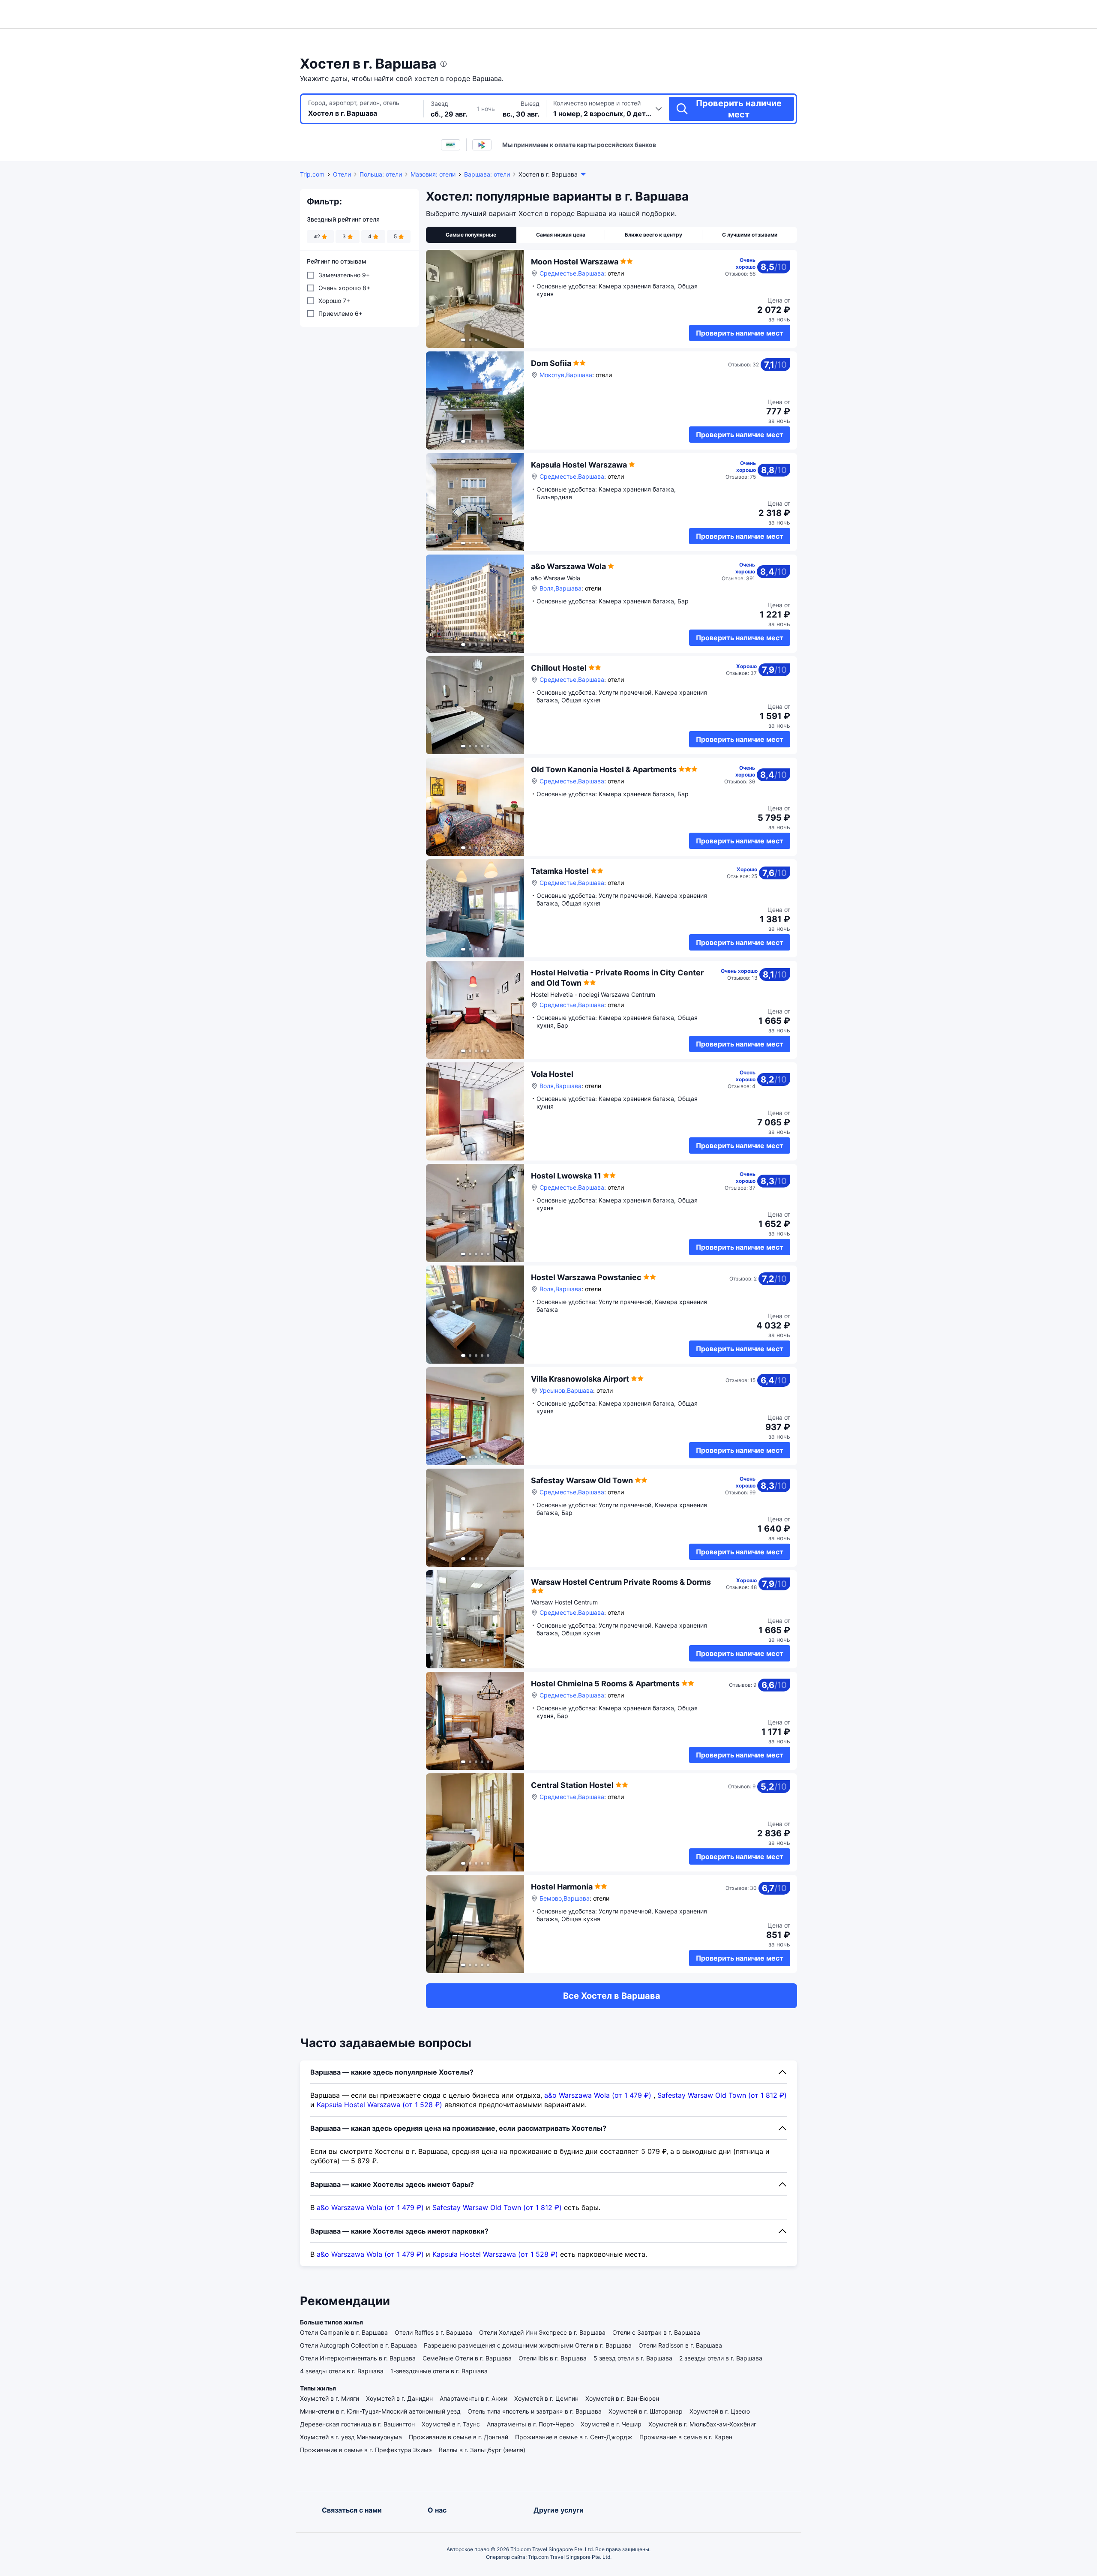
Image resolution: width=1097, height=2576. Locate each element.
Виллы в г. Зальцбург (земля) (482, 2450)
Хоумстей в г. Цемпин (546, 2398)
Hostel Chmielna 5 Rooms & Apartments (605, 1684)
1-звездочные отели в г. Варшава (439, 2371)
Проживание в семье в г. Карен (686, 2437)
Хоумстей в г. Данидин (399, 2398)
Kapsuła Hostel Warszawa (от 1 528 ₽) (379, 2105)
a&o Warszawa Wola (568, 566)
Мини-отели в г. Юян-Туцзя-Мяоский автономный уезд (380, 2411)
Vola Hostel (552, 1074)
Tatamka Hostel (560, 871)
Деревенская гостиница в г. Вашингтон (357, 2424)
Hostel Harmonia (562, 1887)
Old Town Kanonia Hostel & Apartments (604, 769)
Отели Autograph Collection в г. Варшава (358, 2345)
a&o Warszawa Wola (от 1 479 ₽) (598, 2095)
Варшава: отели (487, 174)
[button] (878, 14)
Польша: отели (381, 174)
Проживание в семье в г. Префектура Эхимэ (366, 2450)
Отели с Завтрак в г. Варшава (656, 2332)
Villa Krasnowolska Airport (580, 1379)
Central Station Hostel (572, 1785)
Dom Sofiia (551, 363)
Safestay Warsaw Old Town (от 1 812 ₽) (722, 2095)
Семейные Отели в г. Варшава (467, 2358)
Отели (342, 174)
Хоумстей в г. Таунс (451, 2424)
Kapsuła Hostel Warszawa (579, 465)
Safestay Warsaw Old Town (582, 1480)
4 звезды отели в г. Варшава (342, 2371)
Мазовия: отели (433, 174)
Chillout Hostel (559, 668)
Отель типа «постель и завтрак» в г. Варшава (535, 2411)
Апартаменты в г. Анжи (474, 2398)
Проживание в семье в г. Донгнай (459, 2437)
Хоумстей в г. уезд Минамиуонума (351, 2437)
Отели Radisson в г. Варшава (680, 2345)
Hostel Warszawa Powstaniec (586, 1277)
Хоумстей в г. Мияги (330, 2398)
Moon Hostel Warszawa (575, 262)
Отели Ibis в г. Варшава (553, 2358)
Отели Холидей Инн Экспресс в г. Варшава (542, 2332)
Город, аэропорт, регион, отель (354, 103)
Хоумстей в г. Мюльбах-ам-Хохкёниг (702, 2424)
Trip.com (312, 174)
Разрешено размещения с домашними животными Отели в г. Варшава (528, 2345)
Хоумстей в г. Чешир (611, 2424)
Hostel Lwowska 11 (566, 1176)
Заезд (439, 103)
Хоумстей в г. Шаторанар (646, 2411)
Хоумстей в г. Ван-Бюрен (622, 2398)
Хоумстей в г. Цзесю (720, 2411)
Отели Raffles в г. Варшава (433, 2332)
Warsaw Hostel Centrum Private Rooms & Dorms (621, 1582)
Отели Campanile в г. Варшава (344, 2332)
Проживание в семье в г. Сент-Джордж (574, 2437)
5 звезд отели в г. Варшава (633, 2358)
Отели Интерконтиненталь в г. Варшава (358, 2358)
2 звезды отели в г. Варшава (721, 2358)
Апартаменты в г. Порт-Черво (530, 2424)
